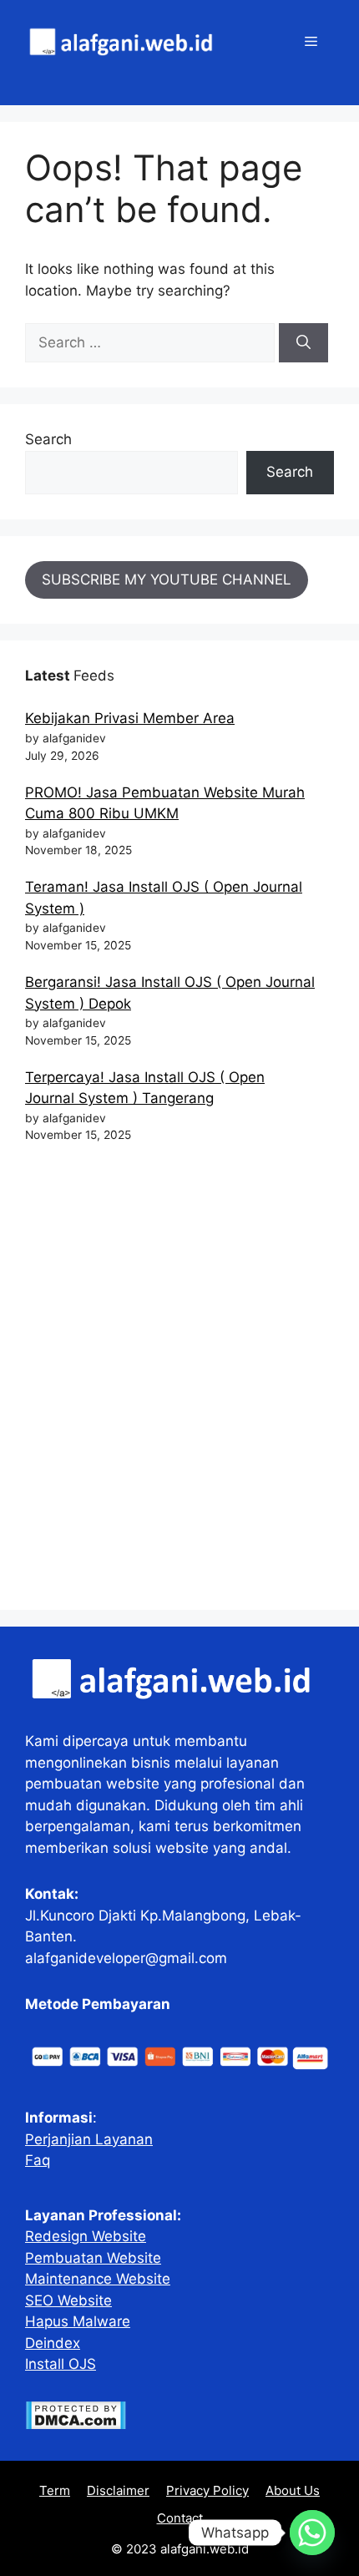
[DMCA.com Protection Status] (76, 2425)
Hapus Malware (78, 2321)
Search (48, 439)
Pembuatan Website (93, 2258)
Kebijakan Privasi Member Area (130, 718)
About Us (293, 2490)
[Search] (303, 343)
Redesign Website (86, 2236)
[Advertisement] (179, 1384)
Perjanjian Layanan (89, 2139)
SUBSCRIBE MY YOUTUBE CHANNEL (167, 579)
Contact (180, 2518)
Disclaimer (118, 2490)
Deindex (53, 2343)
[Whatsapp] (312, 2533)
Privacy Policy (207, 2490)
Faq (38, 2160)
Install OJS (61, 2364)
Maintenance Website (98, 2279)
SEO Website (68, 2300)
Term (55, 2490)
